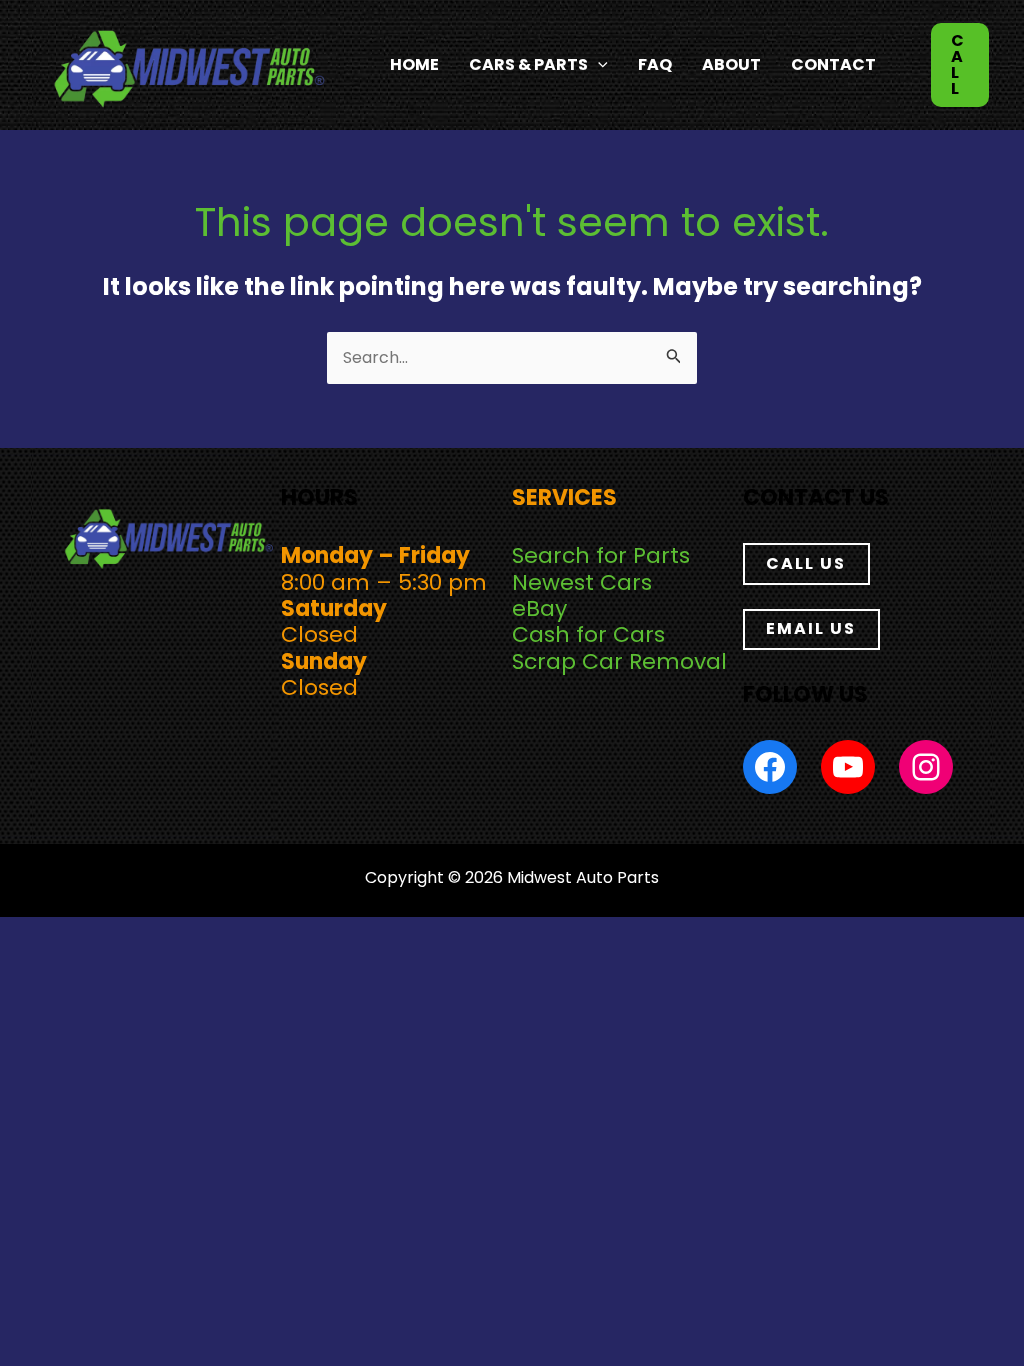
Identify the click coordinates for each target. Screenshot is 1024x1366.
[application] (598, 65)
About (731, 64)
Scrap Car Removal (619, 661)
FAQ (655, 64)
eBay (539, 608)
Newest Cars (582, 582)
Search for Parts (601, 555)
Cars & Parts (528, 64)
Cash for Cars (588, 634)
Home (414, 64)
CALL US (806, 563)
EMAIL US (811, 628)
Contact (833, 64)
